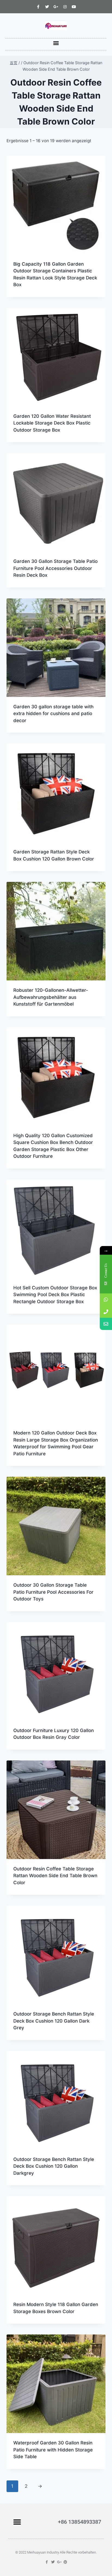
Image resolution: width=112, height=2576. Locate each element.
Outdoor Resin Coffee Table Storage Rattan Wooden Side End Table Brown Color (55, 1876)
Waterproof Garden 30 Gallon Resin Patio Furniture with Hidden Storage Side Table (53, 2450)
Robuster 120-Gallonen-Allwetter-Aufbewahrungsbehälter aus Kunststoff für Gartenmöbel (51, 997)
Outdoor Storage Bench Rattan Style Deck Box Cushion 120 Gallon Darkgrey (54, 2166)
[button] (56, 43)
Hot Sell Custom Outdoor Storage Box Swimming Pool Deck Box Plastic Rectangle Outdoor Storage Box (55, 1295)
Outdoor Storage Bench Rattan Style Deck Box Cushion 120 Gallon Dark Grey (54, 2021)
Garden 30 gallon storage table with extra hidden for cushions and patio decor (53, 714)
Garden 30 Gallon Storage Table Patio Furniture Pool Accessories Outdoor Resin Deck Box (55, 568)
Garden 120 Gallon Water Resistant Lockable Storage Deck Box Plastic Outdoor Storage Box (52, 423)
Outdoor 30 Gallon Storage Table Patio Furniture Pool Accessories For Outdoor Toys (53, 1592)
